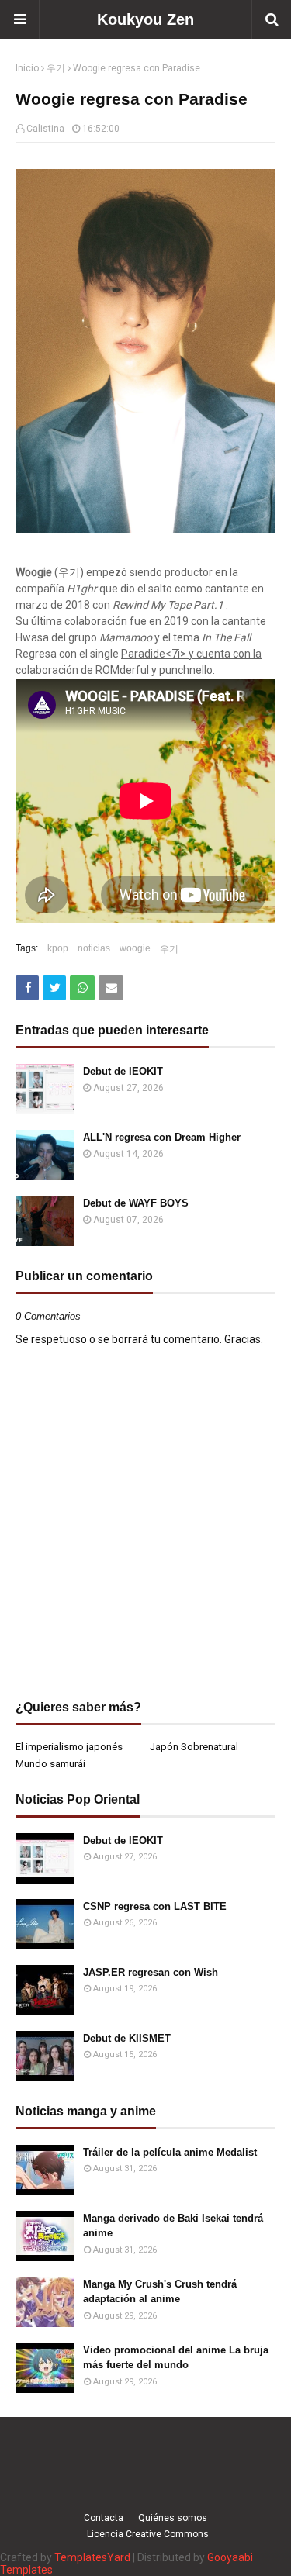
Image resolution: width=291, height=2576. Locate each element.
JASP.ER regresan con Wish (151, 1972)
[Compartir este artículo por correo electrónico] (111, 988)
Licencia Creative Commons (148, 2534)
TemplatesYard (92, 2557)
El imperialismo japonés (69, 1747)
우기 (56, 68)
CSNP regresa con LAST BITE (155, 1906)
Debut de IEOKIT (123, 1071)
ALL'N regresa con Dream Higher (162, 1137)
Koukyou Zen (145, 19)
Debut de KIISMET (127, 2038)
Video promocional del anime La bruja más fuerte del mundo (176, 2358)
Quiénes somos (173, 2518)
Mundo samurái (50, 1764)
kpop (58, 948)
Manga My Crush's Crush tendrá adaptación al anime (160, 2292)
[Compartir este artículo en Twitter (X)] (54, 988)
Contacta (104, 2518)
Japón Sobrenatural (194, 1747)
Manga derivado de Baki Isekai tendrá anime (173, 2226)
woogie (135, 948)
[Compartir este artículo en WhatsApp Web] (82, 988)
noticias (94, 948)
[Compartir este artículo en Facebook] (27, 988)
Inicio (27, 68)
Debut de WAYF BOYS (136, 1203)
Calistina (45, 129)
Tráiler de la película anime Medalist (170, 2152)
